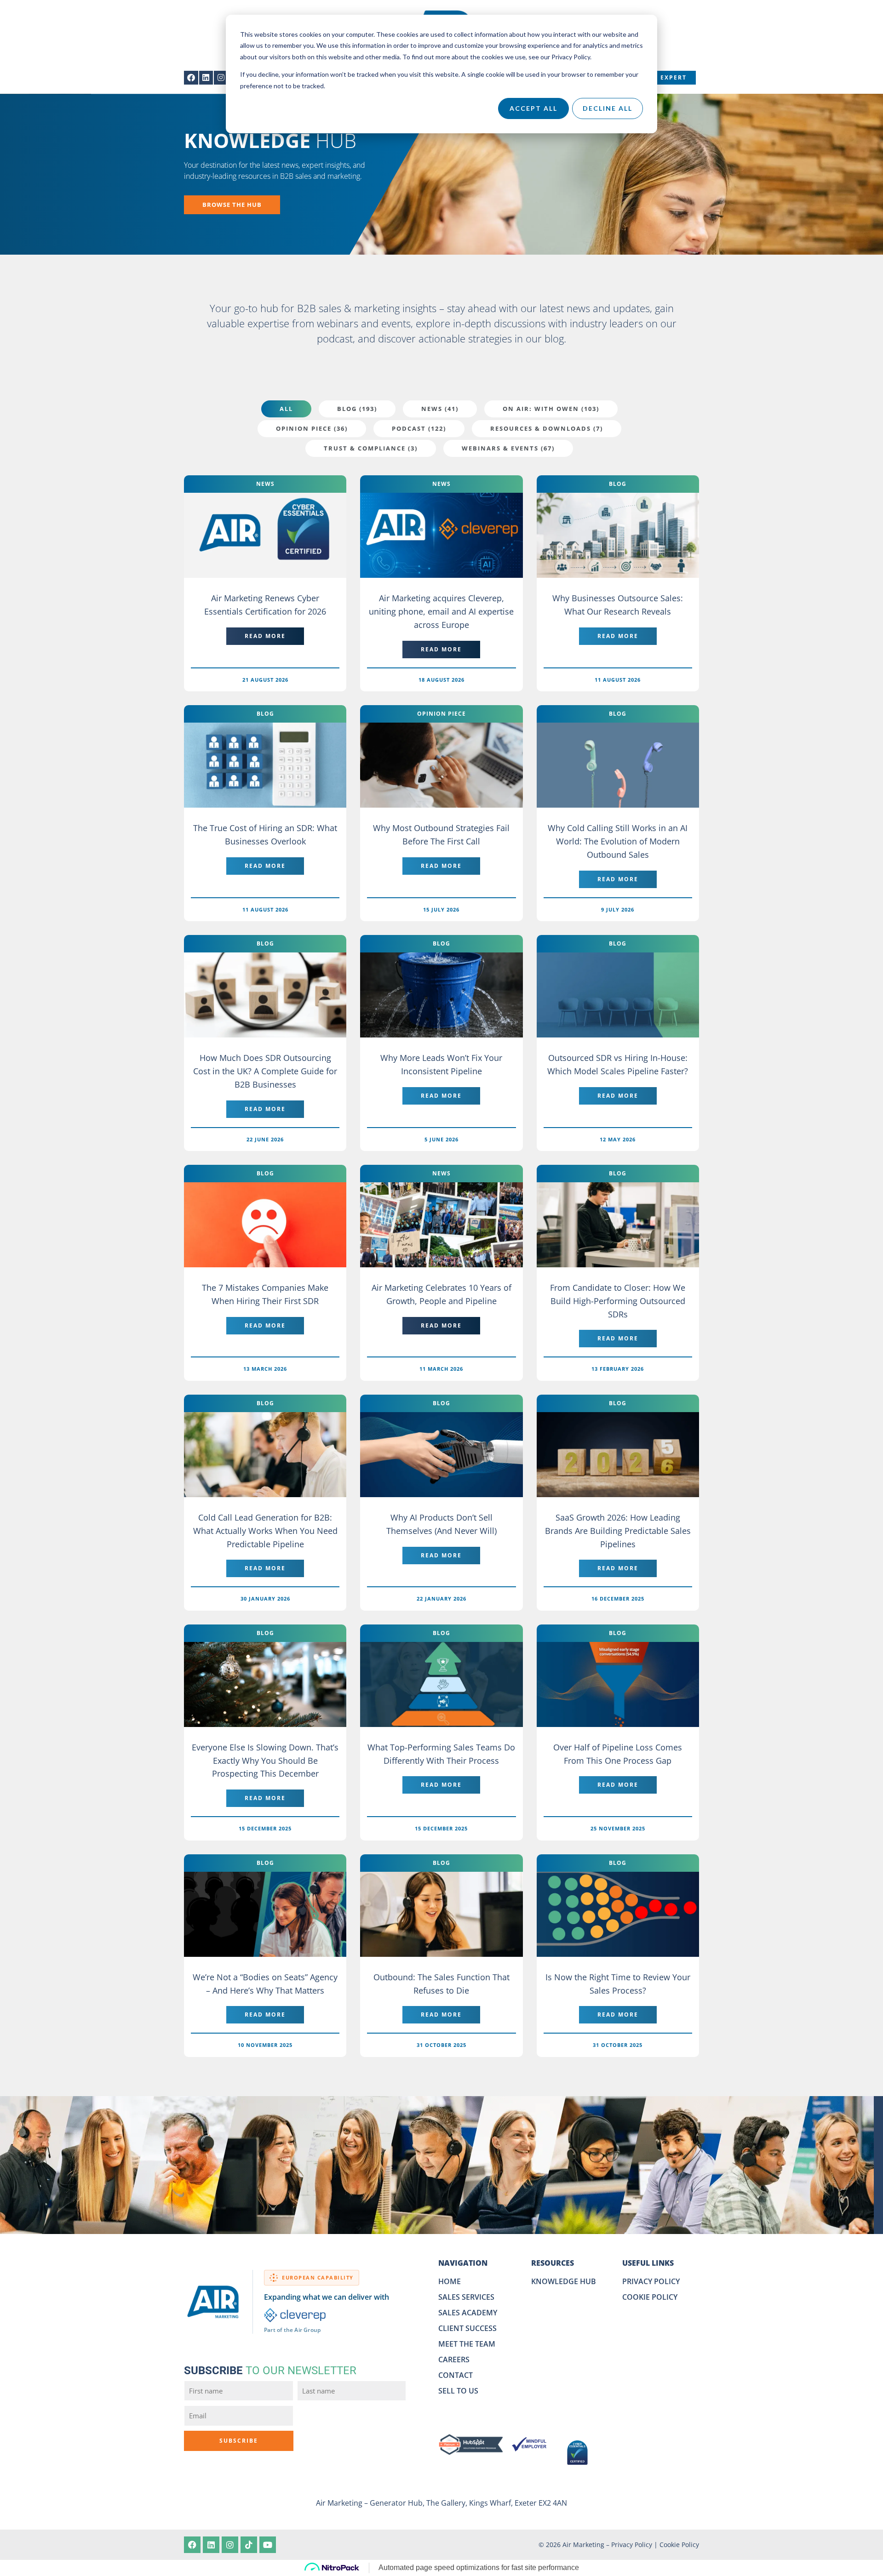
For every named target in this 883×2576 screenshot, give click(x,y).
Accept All (533, 108)
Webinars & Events (508, 448)
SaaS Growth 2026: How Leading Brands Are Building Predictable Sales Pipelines (618, 1531)
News (440, 409)
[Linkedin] (206, 78)
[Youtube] (268, 2545)
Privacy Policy (632, 2545)
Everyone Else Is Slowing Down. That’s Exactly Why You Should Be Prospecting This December (265, 1761)
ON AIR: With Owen (551, 409)
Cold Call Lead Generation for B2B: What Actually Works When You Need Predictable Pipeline (265, 1531)
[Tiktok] (249, 2545)
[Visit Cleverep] (295, 2315)
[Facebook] (191, 78)
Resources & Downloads (547, 428)
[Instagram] (221, 78)
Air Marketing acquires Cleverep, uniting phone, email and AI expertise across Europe (441, 611)
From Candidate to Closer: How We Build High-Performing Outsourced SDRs (618, 1301)
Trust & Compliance (371, 448)
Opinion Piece (312, 428)
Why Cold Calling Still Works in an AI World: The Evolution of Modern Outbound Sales (618, 841)
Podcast (419, 428)
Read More (265, 636)
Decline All (608, 108)
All (286, 409)
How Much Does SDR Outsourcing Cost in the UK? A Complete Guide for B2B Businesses (265, 1071)
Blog (357, 409)
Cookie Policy (679, 2545)
